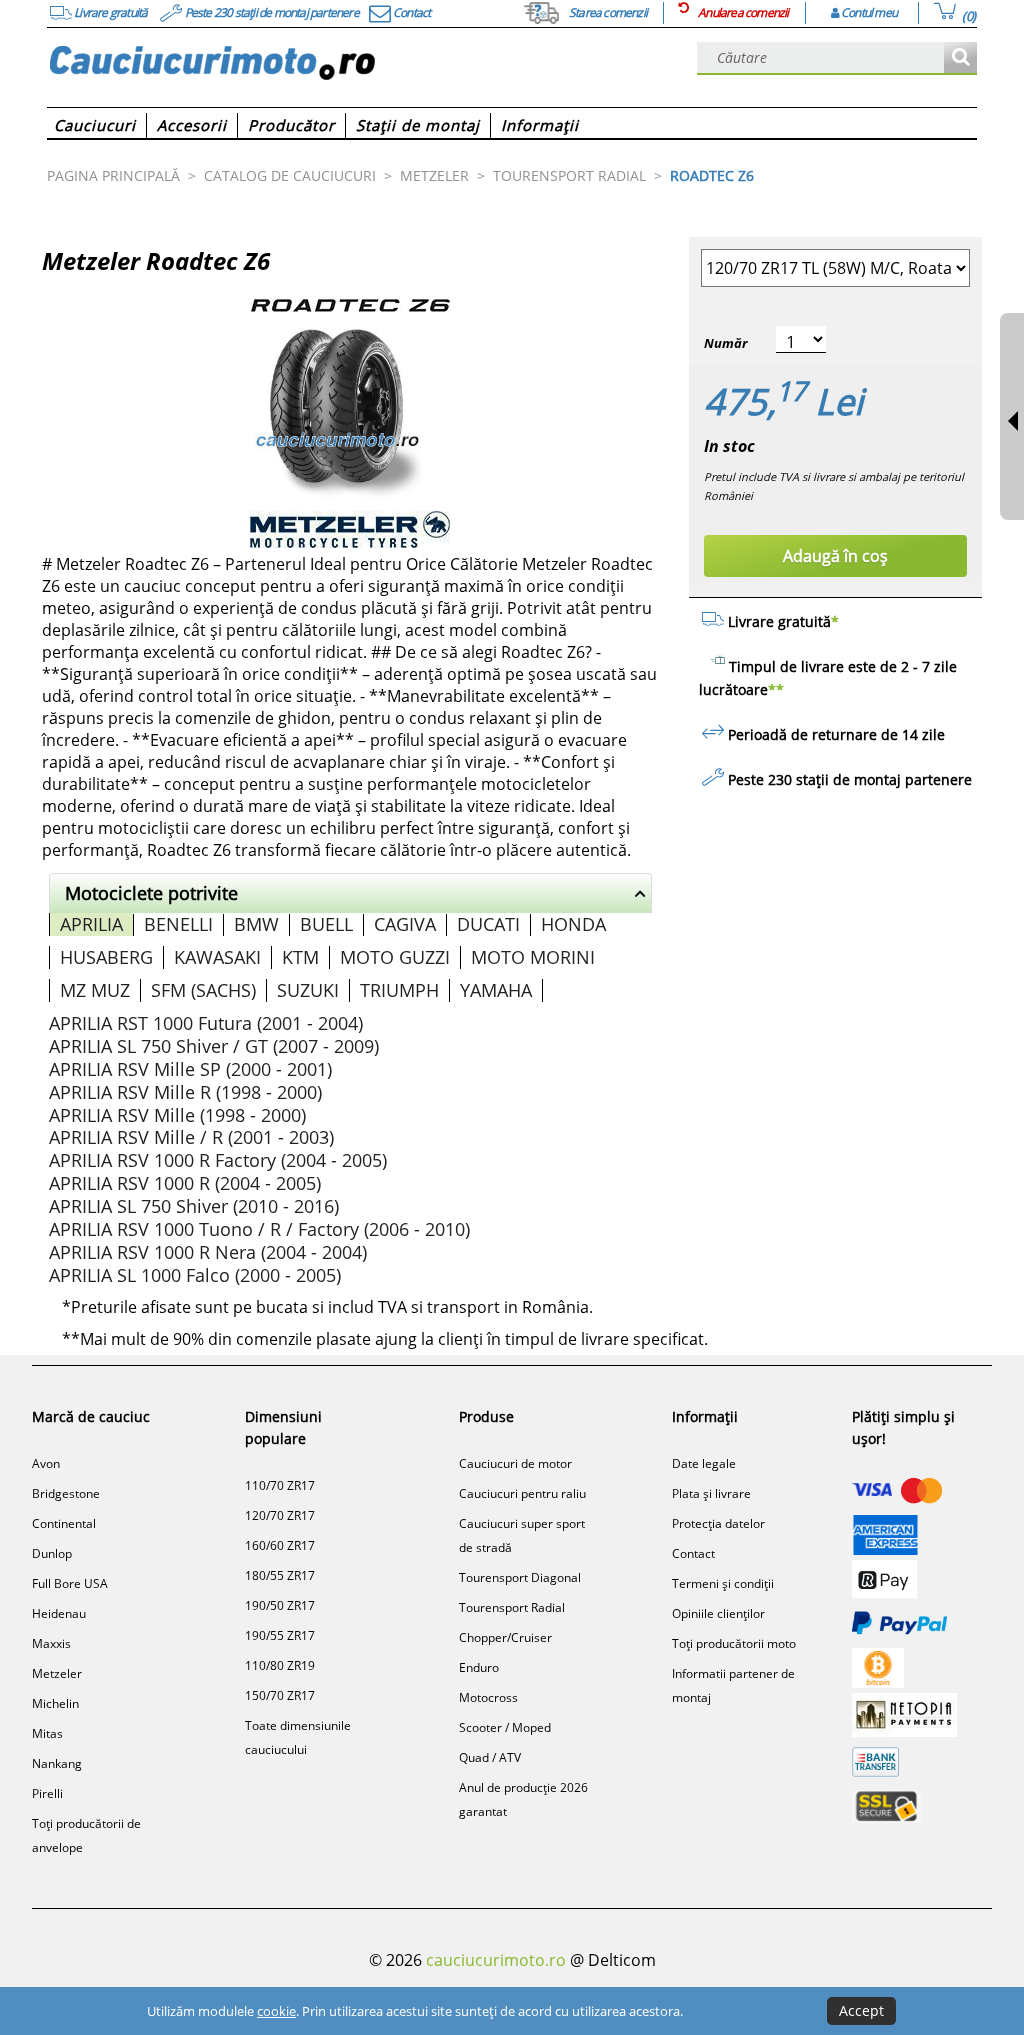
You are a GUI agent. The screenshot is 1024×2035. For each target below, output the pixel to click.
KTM (300, 957)
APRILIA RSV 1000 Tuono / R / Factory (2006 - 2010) (259, 1229)
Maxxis (51, 1643)
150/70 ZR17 (280, 1695)
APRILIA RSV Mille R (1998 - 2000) (185, 1092)
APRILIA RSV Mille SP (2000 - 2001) (190, 1069)
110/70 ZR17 (280, 1485)
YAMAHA (496, 990)
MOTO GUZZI (395, 957)
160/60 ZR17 (280, 1545)
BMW (256, 924)
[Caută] (960, 58)
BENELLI (178, 924)
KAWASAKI (217, 957)
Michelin (55, 1703)
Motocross (488, 1697)
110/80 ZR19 (280, 1665)
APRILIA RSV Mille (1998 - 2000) (177, 1115)
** (776, 689)
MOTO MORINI (533, 957)
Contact (693, 1553)
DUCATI (488, 924)
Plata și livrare (711, 1493)
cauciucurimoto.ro (496, 1960)
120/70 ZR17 (280, 1515)
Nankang (57, 1763)
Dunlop (52, 1553)
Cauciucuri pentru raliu (522, 1493)
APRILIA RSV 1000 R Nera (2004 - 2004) (208, 1252)
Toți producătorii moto (734, 1643)
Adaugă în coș (835, 556)
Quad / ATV (490, 1757)
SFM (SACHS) (203, 990)
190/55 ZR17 (280, 1635)
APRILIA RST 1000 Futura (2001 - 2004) (206, 1023)
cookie (276, 2011)
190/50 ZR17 (280, 1605)
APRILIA (91, 924)
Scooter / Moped (505, 1727)
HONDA (573, 924)
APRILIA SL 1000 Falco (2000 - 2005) (195, 1275)
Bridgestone (66, 1493)
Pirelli (47, 1793)
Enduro (479, 1667)
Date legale (704, 1463)
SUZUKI (308, 990)
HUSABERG (106, 957)
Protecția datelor (718, 1523)
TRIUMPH (399, 990)
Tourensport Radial (512, 1607)
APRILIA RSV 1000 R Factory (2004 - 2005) (218, 1160)
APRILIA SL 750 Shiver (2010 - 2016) (194, 1206)
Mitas (47, 1733)
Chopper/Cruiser (505, 1637)
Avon (46, 1463)
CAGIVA (405, 924)
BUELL (326, 924)
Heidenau (59, 1613)
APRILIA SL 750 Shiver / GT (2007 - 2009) (214, 1046)
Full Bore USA (70, 1583)
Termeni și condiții (723, 1583)
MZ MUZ (95, 990)
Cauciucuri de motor (515, 1463)
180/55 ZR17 (280, 1575)
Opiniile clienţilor (718, 1613)
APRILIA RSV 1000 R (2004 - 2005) (185, 1183)
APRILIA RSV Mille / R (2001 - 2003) (191, 1137)
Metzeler (57, 1673)
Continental (64, 1523)
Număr (725, 343)
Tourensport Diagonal (520, 1577)
